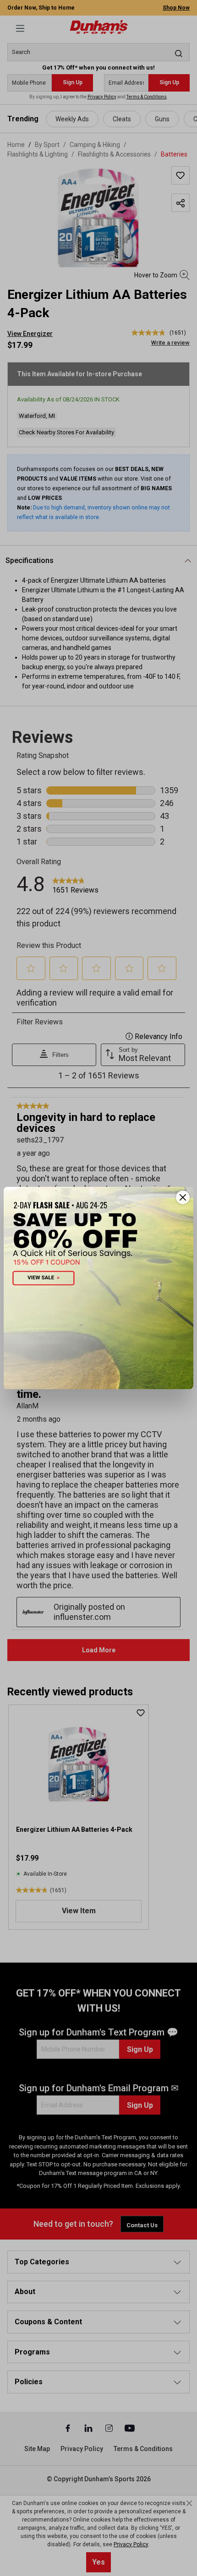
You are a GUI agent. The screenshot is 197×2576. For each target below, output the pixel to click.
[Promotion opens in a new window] (98, 1288)
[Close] (183, 1197)
